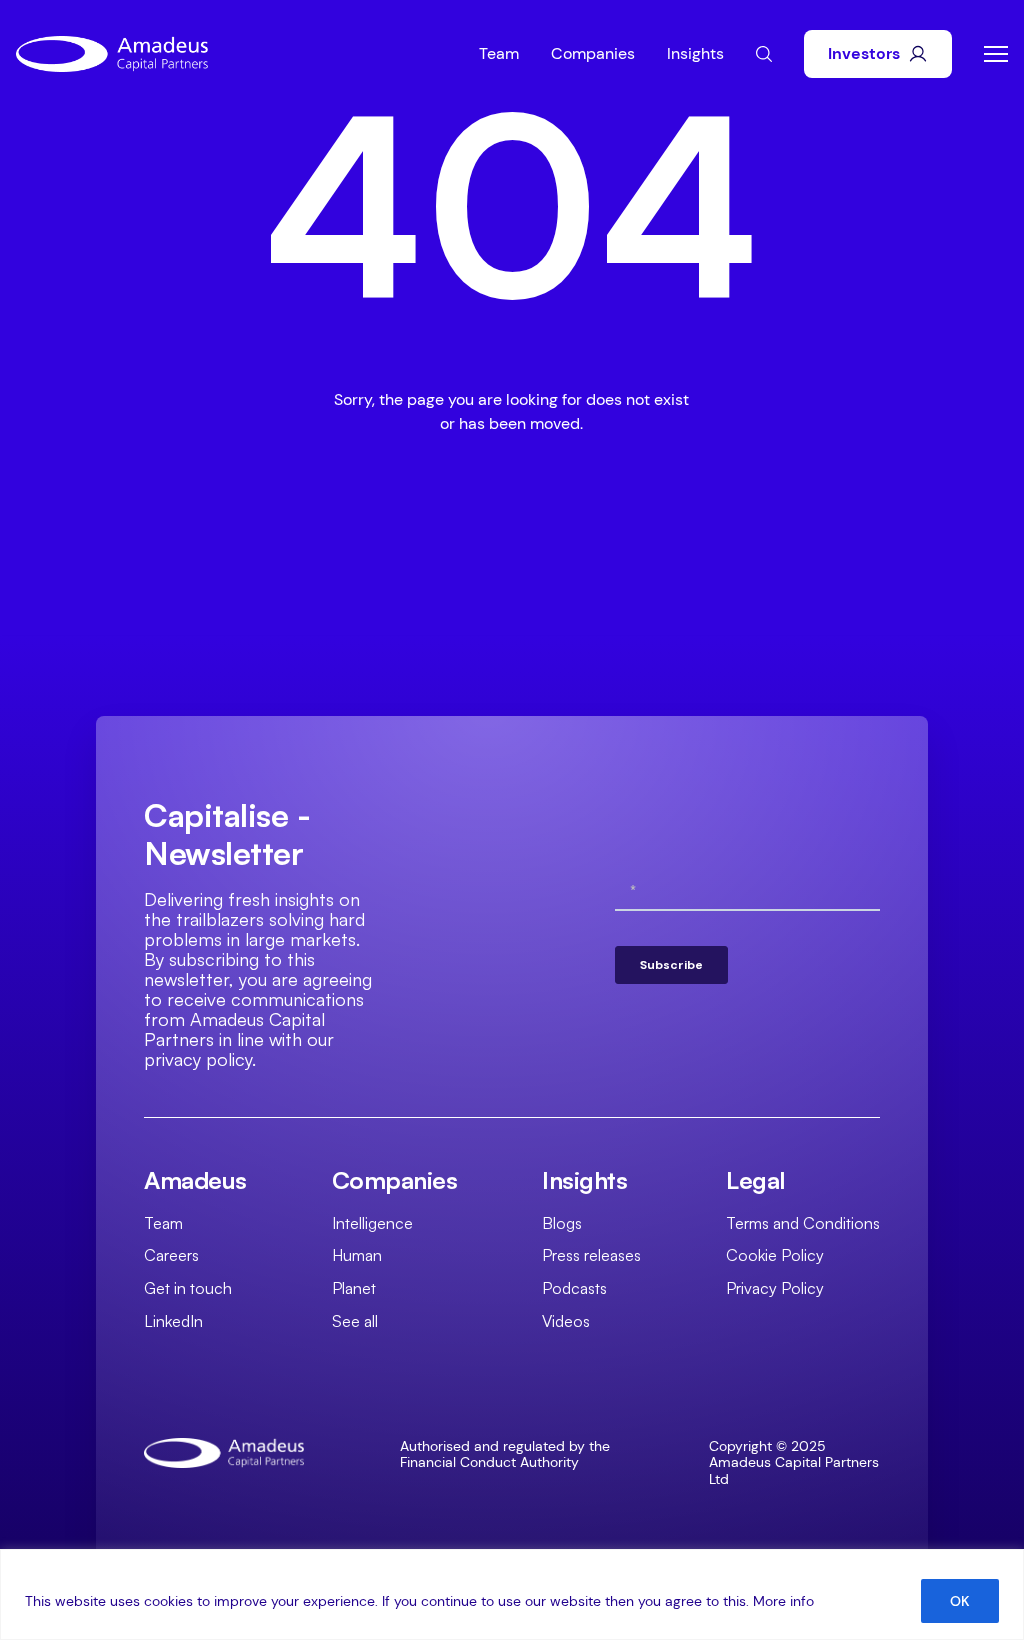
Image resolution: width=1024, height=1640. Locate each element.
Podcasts (574, 1288)
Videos (566, 1321)
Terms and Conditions (803, 1223)
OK (960, 1601)
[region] (512, 1594)
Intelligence (372, 1223)
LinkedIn (173, 1321)
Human (357, 1255)
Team (499, 53)
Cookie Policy (775, 1255)
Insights (695, 53)
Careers (171, 1255)
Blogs (562, 1223)
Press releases (591, 1255)
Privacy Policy (775, 1288)
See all (355, 1321)
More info (783, 1601)
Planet (354, 1288)
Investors (864, 53)
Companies (593, 53)
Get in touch (188, 1288)
